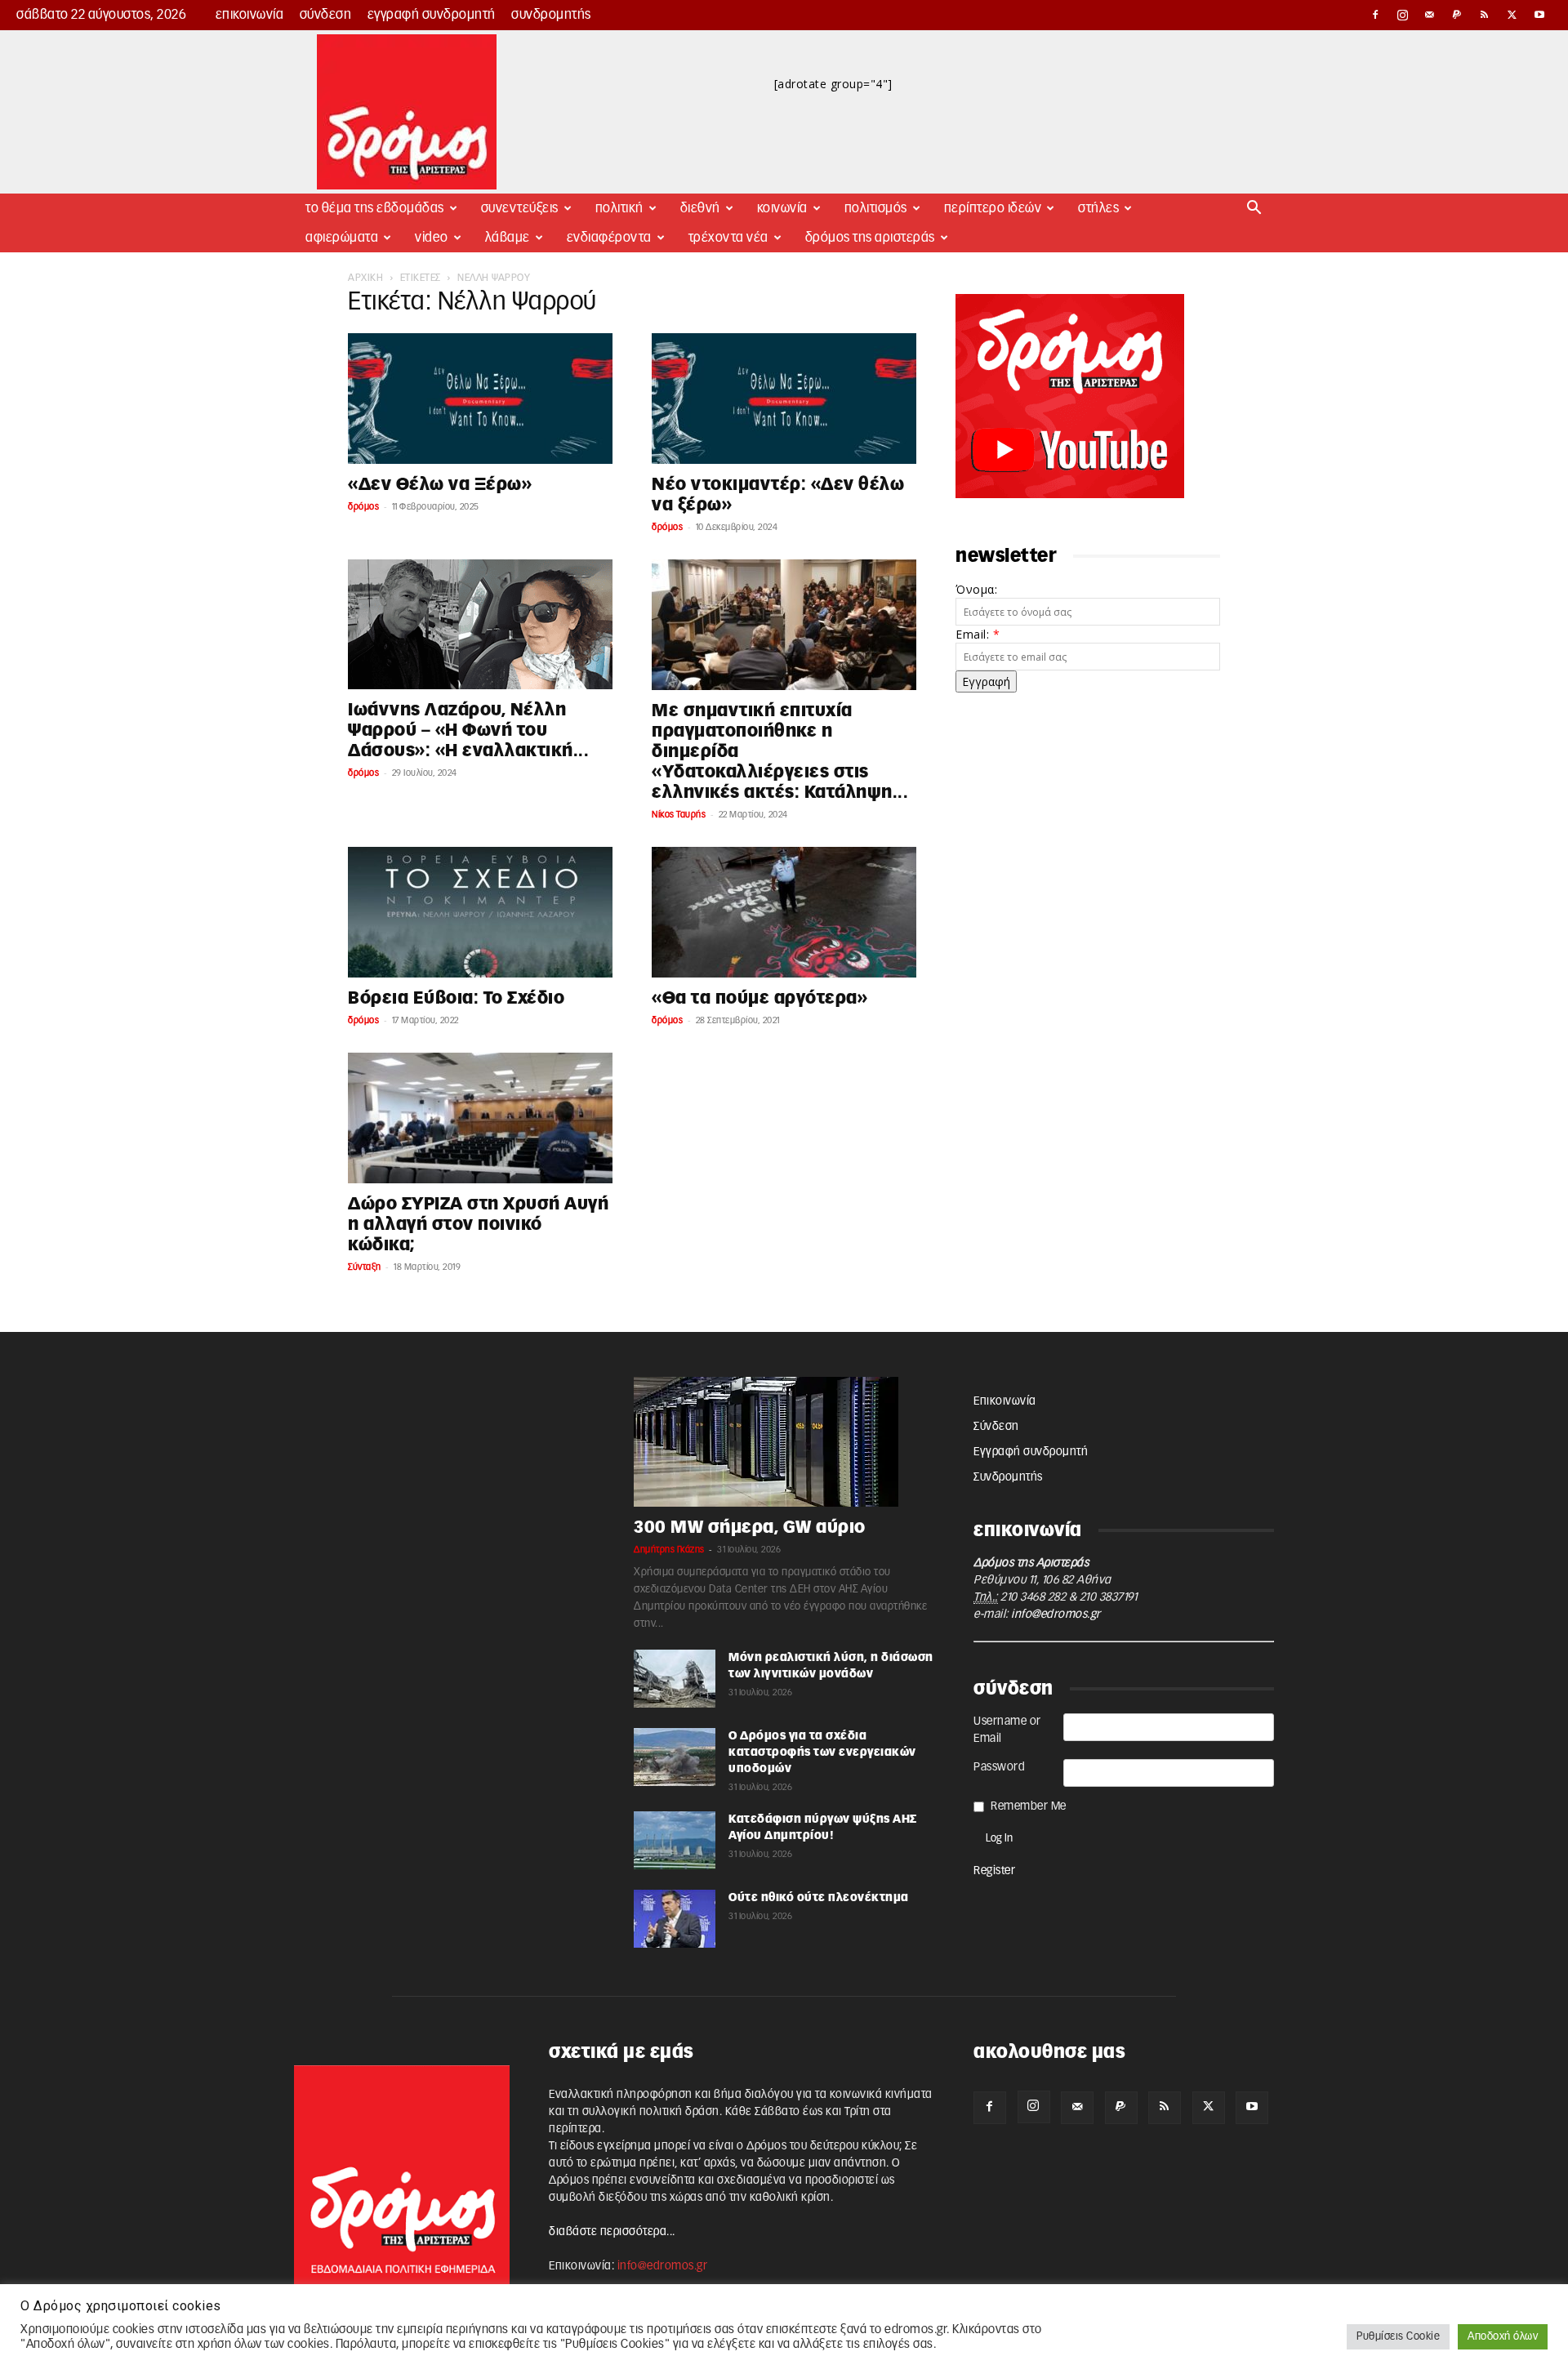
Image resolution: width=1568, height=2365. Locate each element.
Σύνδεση (326, 15)
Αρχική (365, 278)
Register (994, 1871)
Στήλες (1098, 208)
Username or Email (1007, 1730)
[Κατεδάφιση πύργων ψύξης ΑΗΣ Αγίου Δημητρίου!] (675, 1840)
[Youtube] (1539, 15)
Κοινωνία (782, 208)
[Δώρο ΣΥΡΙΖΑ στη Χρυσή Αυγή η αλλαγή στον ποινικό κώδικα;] (480, 1118)
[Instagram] (1403, 15)
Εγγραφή (986, 681)
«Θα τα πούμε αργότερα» (759, 998)
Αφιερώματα (342, 238)
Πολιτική (619, 208)
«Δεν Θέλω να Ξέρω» (440, 485)
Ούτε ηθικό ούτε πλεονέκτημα (819, 1898)
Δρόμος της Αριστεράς (870, 238)
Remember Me (1029, 1806)
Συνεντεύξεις (520, 208)
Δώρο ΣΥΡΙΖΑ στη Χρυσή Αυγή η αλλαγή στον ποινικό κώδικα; (478, 1225)
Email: (978, 634)
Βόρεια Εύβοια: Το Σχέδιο (456, 998)
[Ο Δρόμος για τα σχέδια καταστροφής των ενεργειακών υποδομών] (675, 1757)
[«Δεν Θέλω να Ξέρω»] (480, 399)
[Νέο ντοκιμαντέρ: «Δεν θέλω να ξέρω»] (784, 399)
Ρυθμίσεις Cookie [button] (1398, 2337)
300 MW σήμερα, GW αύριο (750, 1528)
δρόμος (363, 507)
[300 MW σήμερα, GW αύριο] (784, 1442)
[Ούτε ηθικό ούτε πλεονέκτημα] (675, 1919)
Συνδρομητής (551, 15)
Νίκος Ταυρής (679, 815)
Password (999, 1767)
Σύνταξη (365, 1267)
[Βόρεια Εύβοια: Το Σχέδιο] (480, 912)
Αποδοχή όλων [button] (1503, 2337)
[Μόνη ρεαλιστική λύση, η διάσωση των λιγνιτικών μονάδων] (675, 1679)
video (432, 238)
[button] (1254, 209)
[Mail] (1430, 15)
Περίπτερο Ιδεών (993, 208)
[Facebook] (1375, 15)
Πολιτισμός (876, 208)
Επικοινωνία (250, 15)
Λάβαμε (508, 238)
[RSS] (1485, 15)
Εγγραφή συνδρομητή (432, 15)
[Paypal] (1458, 15)
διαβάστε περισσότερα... (612, 2232)
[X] (1512, 15)
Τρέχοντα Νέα (728, 238)
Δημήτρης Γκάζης (669, 1550)
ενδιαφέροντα (609, 238)
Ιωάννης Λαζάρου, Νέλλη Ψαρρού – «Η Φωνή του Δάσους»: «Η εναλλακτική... (468, 730)
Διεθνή (700, 208)
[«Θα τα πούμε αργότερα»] (784, 912)
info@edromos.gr (1056, 1615)
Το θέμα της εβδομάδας (375, 208)
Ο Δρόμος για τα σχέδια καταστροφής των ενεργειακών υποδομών (822, 1753)
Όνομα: (976, 589)
